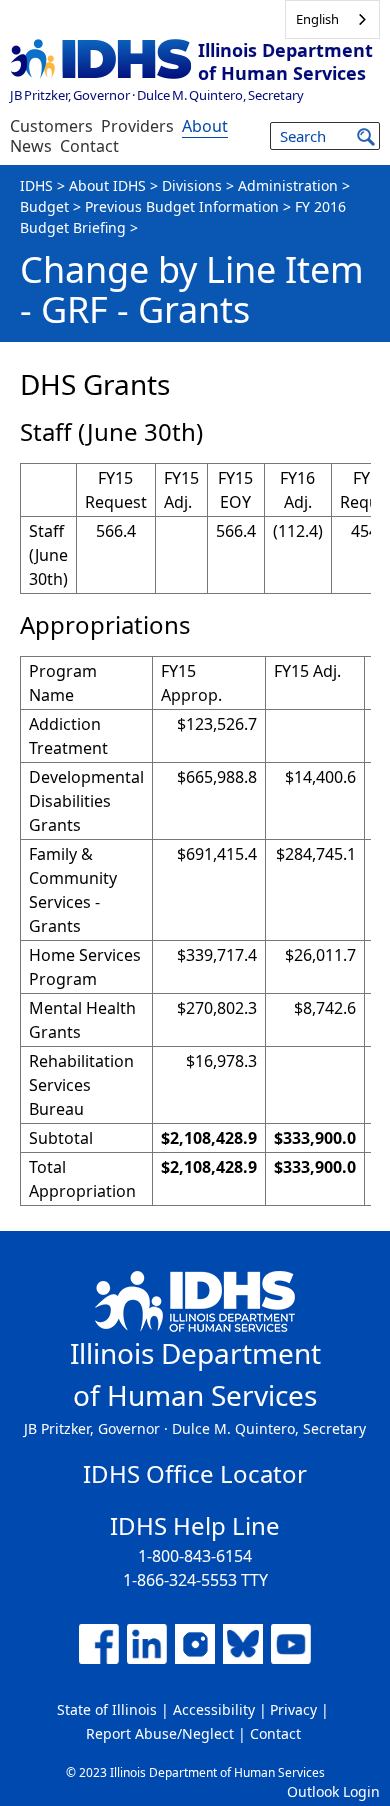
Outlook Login (333, 1791)
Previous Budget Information (182, 206)
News (31, 146)
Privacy (293, 1709)
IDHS (36, 185)
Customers (51, 126)
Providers (137, 126)
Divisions (192, 185)
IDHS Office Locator (195, 1473)
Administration (288, 185)
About (205, 126)
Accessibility (214, 1709)
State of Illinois (107, 1709)
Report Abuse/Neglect (160, 1733)
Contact (89, 146)
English (317, 19)
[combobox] (332, 19)
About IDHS (107, 185)
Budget (44, 206)
